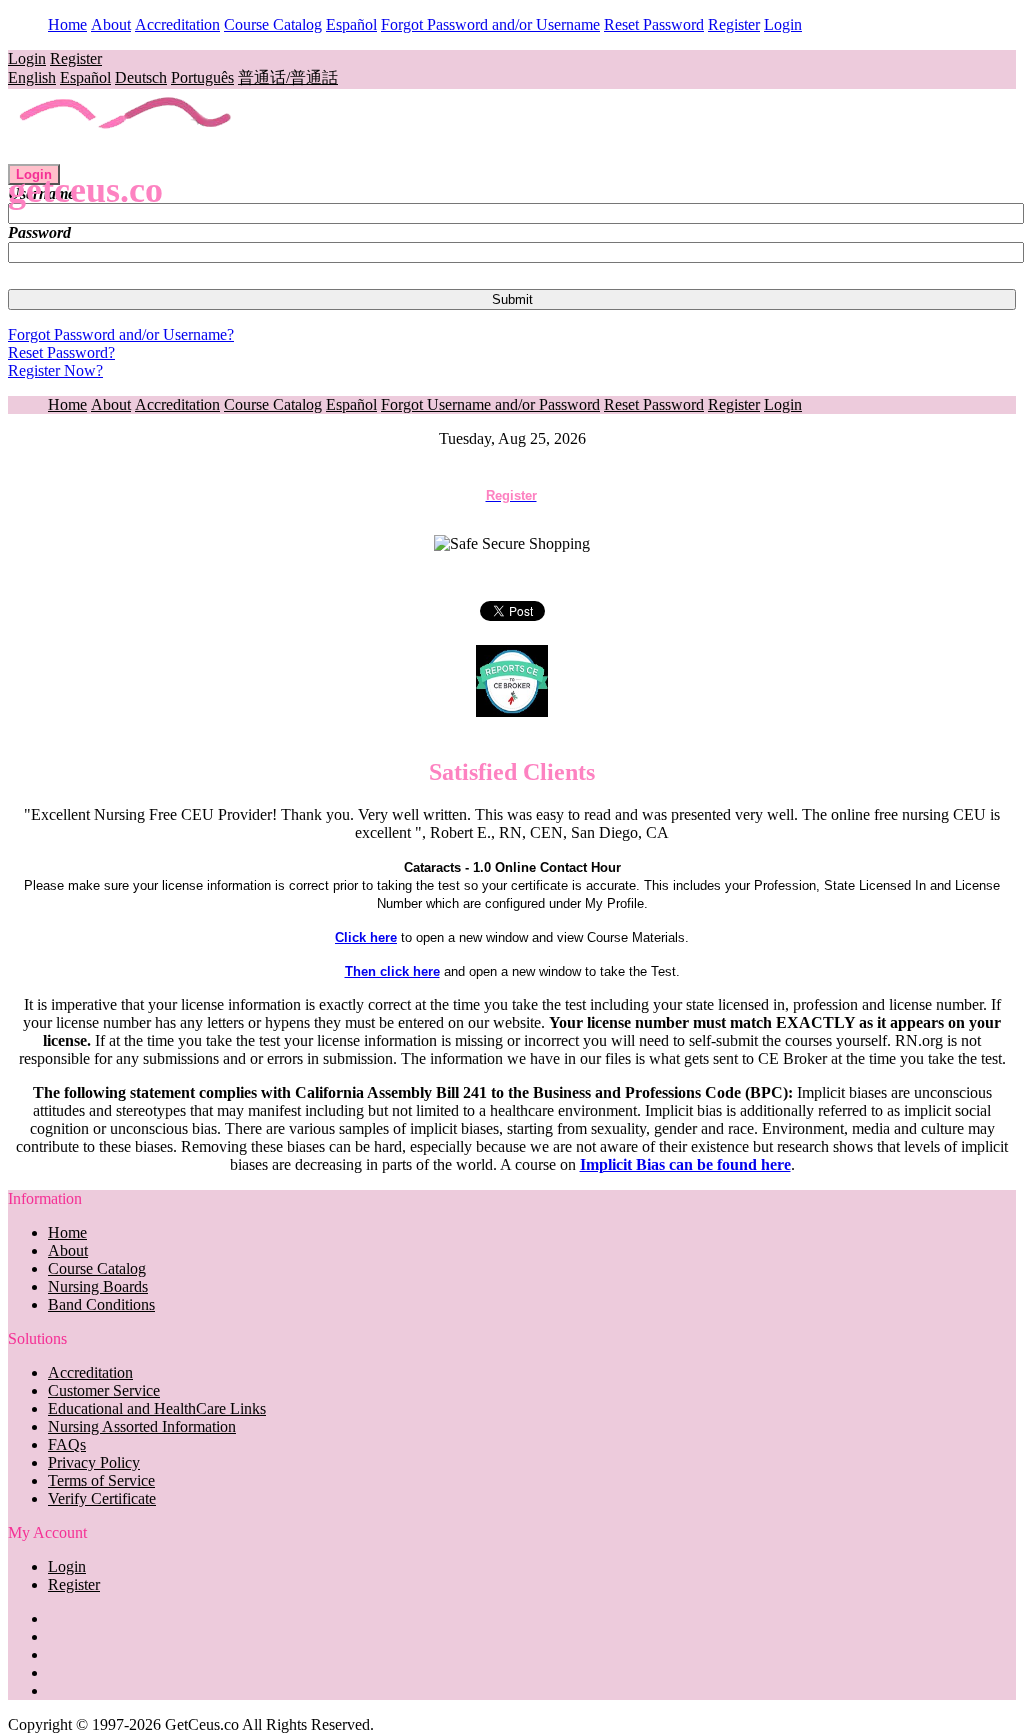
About (111, 24)
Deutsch (141, 77)
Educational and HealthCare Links (157, 1408)
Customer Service (104, 1390)
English (32, 77)
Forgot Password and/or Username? (121, 334)
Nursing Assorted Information (142, 1426)
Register (734, 24)
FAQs (67, 1444)
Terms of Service (101, 1480)
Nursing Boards (98, 1286)
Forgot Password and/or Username (490, 24)
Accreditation (177, 24)
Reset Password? (61, 352)
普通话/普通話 (288, 77)
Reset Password (654, 24)
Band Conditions (101, 1304)
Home (67, 24)
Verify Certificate (102, 1498)
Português (202, 77)
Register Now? (55, 370)
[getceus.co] (126, 154)
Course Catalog (273, 24)
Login (783, 24)
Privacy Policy (94, 1462)
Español (351, 24)
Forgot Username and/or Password (490, 404)
